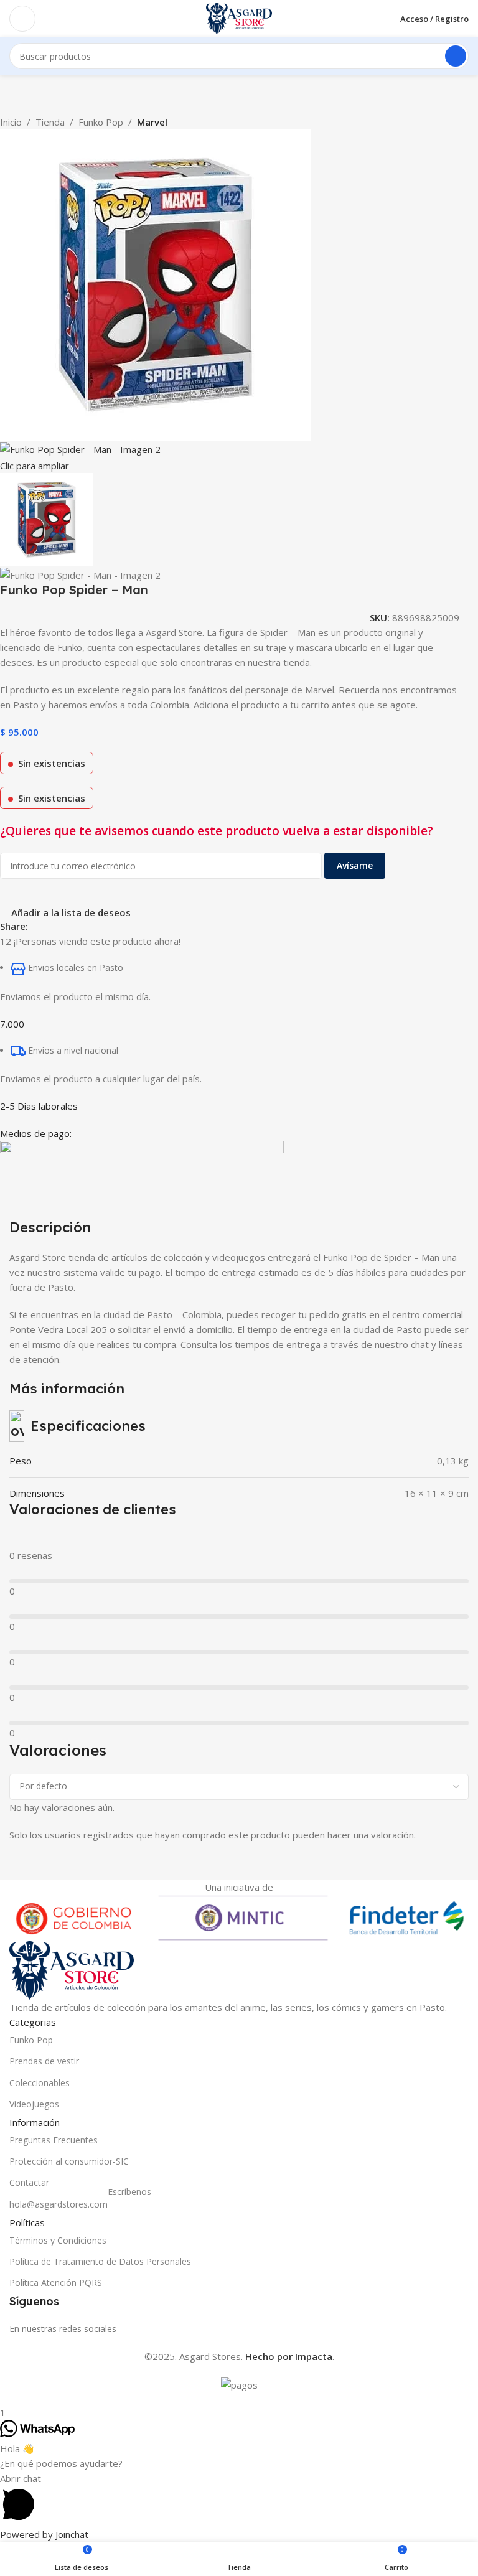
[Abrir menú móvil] (22, 19)
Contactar (29, 2182)
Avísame (355, 865)
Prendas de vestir (44, 2061)
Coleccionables (40, 2083)
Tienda (50, 122)
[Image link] (72, 1969)
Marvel (152, 122)
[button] (239, 2499)
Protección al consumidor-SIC (69, 2161)
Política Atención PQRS (56, 2283)
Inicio (11, 122)
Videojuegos (34, 2104)
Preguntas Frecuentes (54, 2140)
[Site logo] (239, 17)
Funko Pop (101, 122)
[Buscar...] (456, 56)
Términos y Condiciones (58, 2240)
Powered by (44, 2534)
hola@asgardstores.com (80, 2202)
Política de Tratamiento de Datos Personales (100, 2261)
